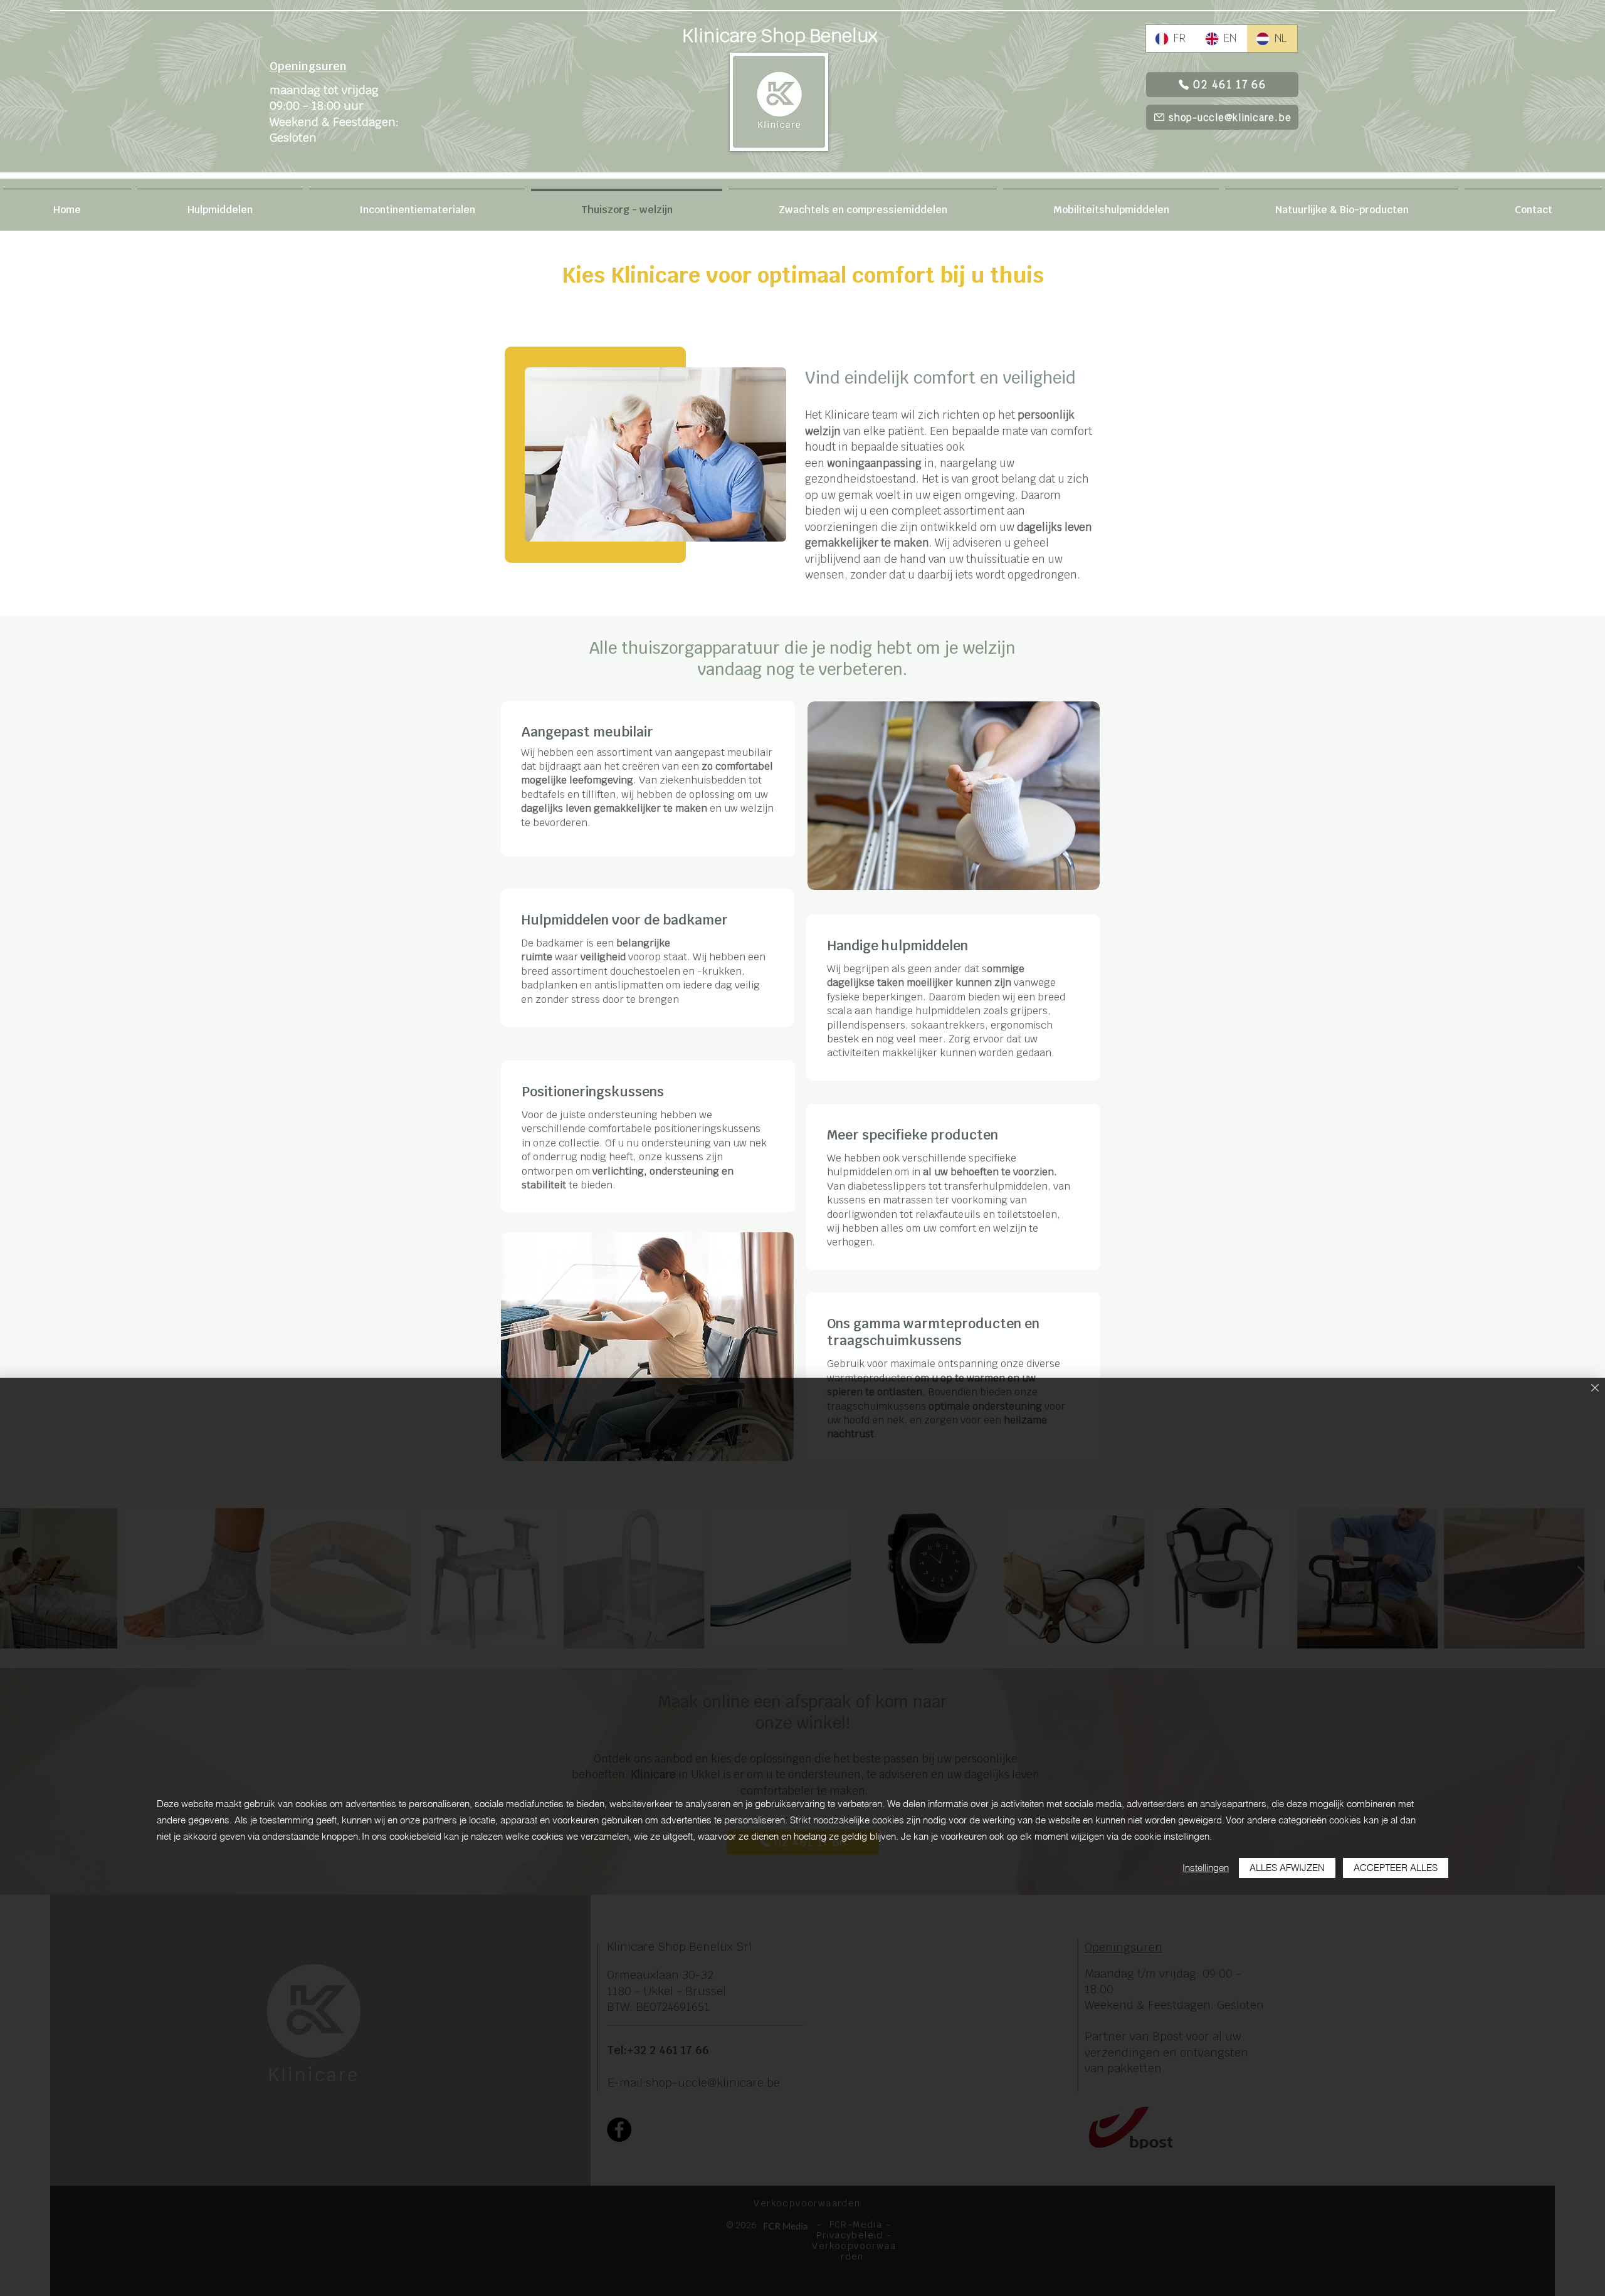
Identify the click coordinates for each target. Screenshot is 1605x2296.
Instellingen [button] (1206, 1868)
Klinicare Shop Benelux (780, 35)
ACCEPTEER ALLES (1396, 1868)
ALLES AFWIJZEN (1287, 1868)
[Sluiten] (1595, 1389)
